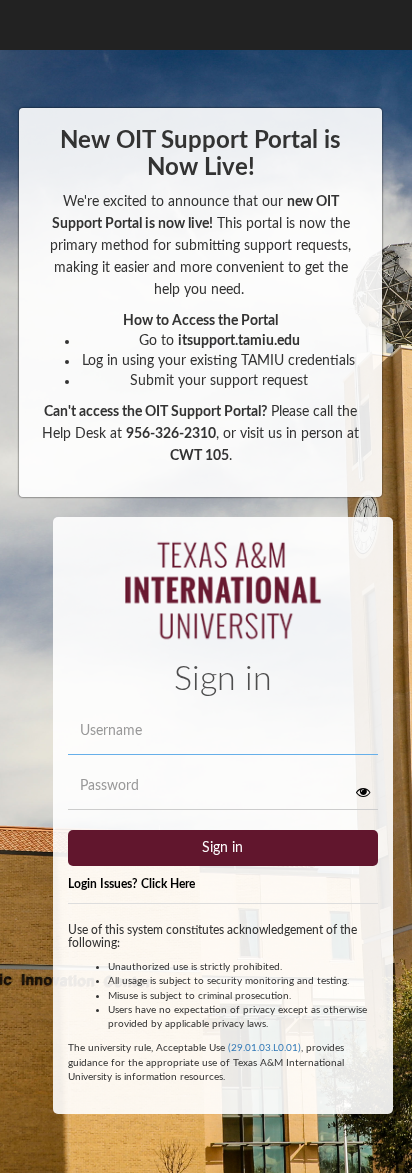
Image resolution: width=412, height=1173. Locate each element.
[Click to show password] (363, 792)
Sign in (222, 848)
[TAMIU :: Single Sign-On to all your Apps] (223, 599)
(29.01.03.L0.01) (264, 1048)
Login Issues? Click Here (131, 884)
